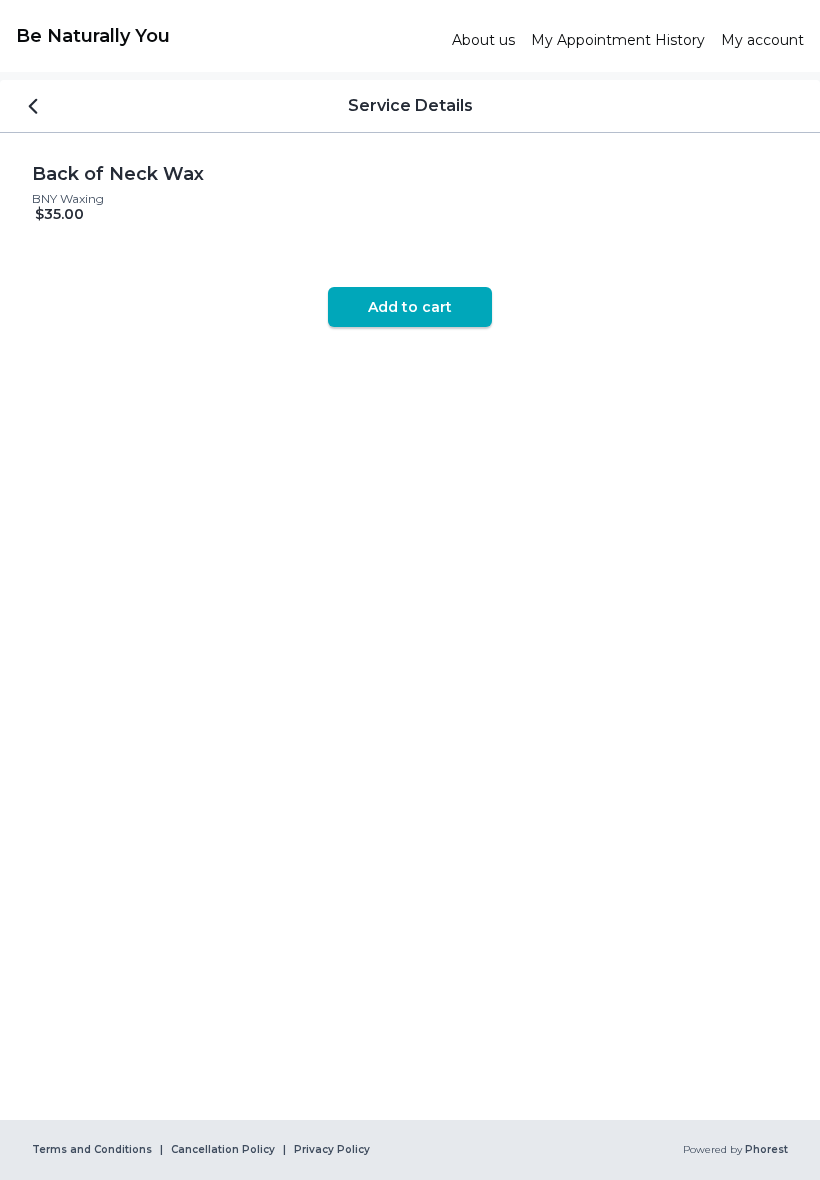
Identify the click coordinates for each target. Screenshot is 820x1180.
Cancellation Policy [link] (223, 1150)
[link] (226, 36)
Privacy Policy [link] (332, 1150)
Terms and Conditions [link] (92, 1150)
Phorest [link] (766, 1150)
